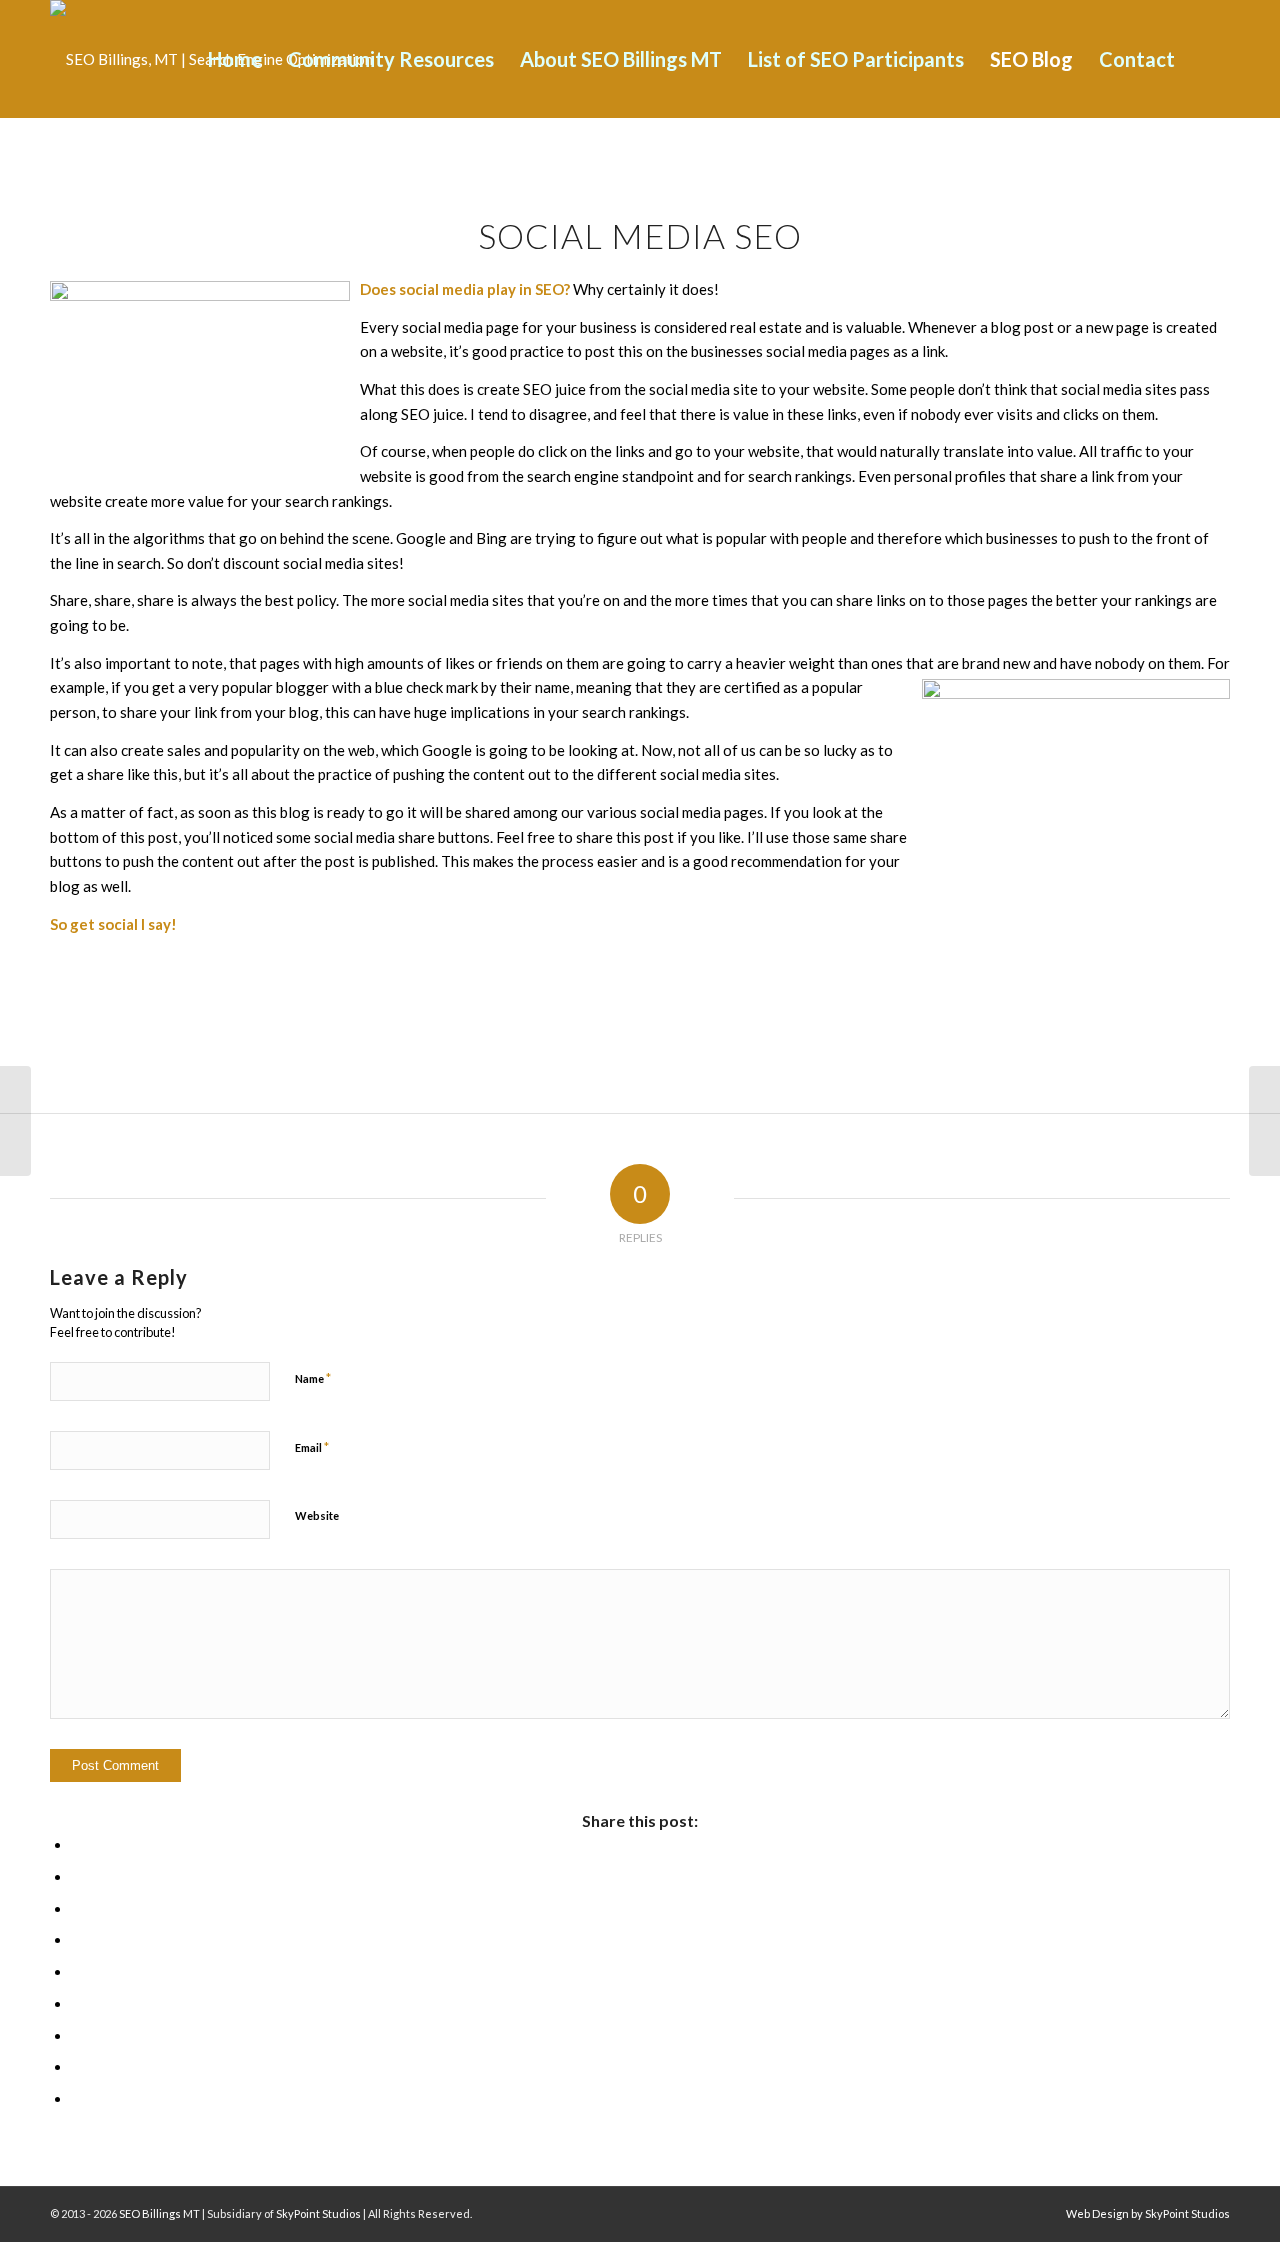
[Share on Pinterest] (78, 1940)
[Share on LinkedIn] (78, 1972)
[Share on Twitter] (78, 1877)
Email (312, 1447)
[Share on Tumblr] (78, 2004)
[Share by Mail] (78, 2099)
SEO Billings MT (159, 2213)
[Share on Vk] (78, 2036)
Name (313, 1378)
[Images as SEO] (1264, 1121)
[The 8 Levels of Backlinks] (15, 1121)
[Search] (1209, 59)
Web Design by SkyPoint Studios (1148, 2213)
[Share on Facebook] (78, 1845)
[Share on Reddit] (78, 2067)
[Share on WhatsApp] (78, 1909)
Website (317, 1515)
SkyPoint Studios (318, 2213)
